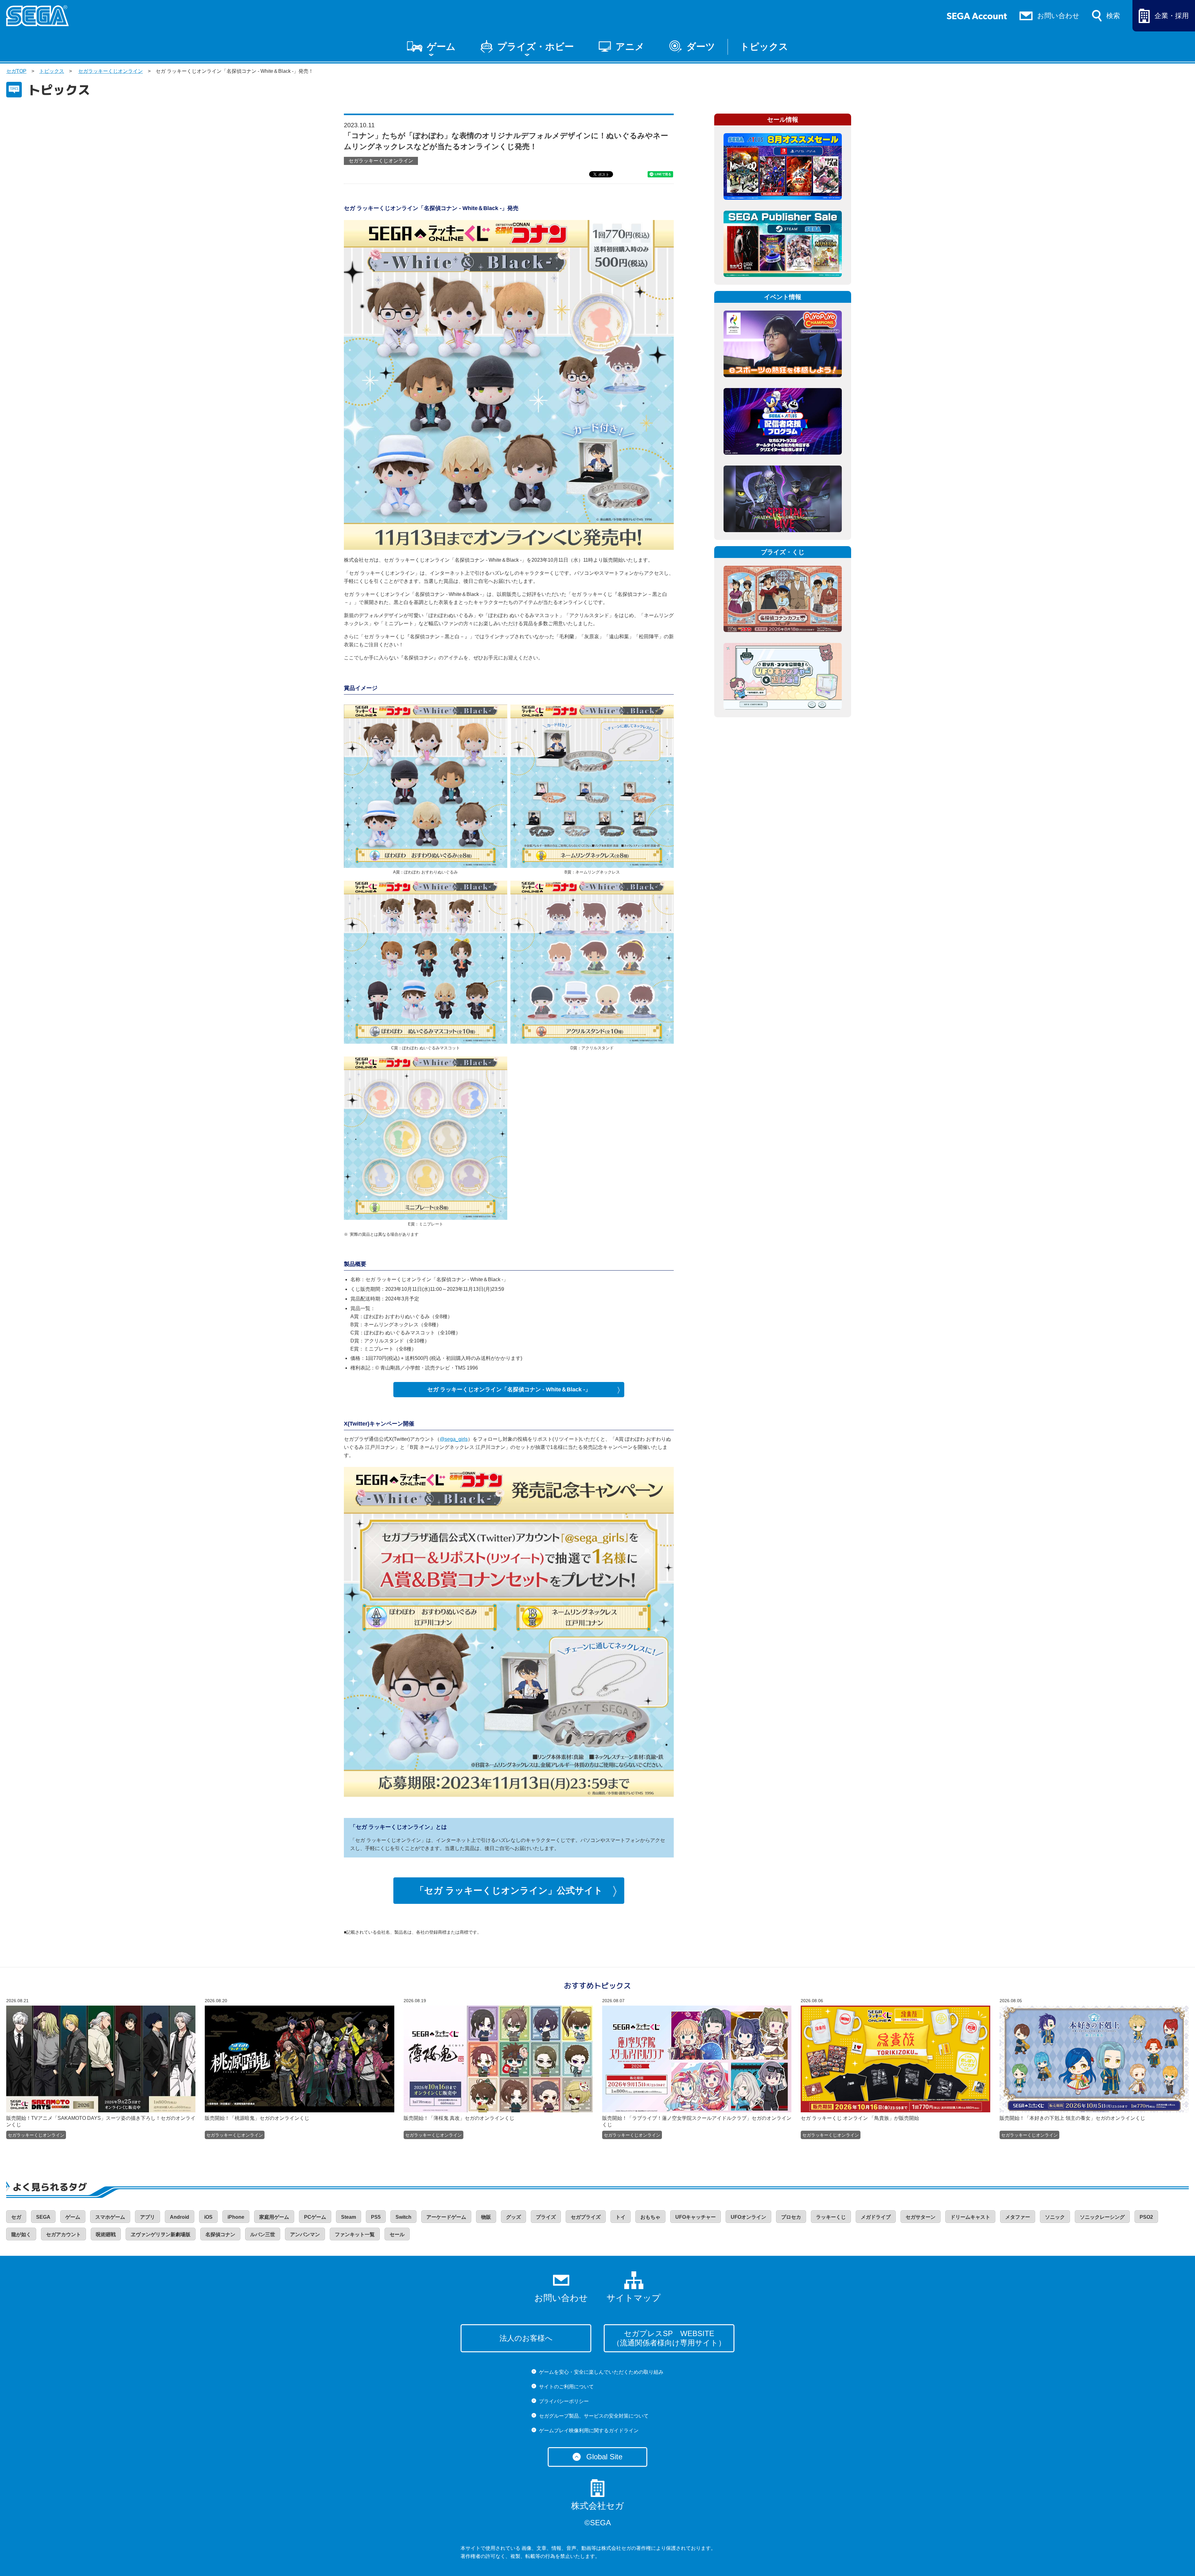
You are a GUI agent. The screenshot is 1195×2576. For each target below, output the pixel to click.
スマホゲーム (110, 2217)
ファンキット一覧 (355, 2234)
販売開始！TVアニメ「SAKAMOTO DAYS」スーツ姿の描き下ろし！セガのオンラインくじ (101, 2122)
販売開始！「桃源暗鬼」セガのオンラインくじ (257, 2118)
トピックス (764, 47)
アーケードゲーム (446, 2217)
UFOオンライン (748, 2217)
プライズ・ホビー (536, 47)
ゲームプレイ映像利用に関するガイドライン (589, 2431)
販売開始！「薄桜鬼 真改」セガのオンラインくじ (459, 2118)
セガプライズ (586, 2217)
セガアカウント (63, 2234)
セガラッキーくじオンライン (110, 71)
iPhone (236, 2217)
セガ (16, 2217)
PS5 (376, 2217)
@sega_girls (454, 1439)
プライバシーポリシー (564, 2401)
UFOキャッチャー (696, 2217)
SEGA (43, 2217)
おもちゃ (650, 2217)
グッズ (513, 2217)
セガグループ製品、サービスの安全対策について (594, 2416)
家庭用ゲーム (274, 2217)
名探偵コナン (220, 2234)
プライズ (546, 2217)
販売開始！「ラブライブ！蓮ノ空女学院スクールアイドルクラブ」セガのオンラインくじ (697, 2122)
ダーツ (701, 47)
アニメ (630, 47)
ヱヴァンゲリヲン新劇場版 (161, 2234)
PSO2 (1146, 2217)
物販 (486, 2217)
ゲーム (441, 47)
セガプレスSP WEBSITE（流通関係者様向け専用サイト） (669, 2338)
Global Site (604, 2457)
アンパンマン (305, 2234)
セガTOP (16, 71)
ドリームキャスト (970, 2217)
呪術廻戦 (106, 2234)
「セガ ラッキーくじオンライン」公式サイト (509, 1890)
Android (180, 2217)
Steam (349, 2217)
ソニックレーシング (1102, 2217)
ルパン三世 (263, 2234)
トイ (621, 2217)
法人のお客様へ (526, 2338)
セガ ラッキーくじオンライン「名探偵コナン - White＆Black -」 (509, 1389)
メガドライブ (876, 2217)
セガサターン (921, 2217)
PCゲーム (315, 2217)
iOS (208, 2217)
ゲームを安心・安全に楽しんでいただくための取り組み (601, 2372)
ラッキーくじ (831, 2217)
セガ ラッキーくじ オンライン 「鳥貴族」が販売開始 (860, 2118)
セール (397, 2234)
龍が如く (21, 2234)
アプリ (148, 2217)
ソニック (1055, 2217)
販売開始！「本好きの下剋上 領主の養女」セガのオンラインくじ (1072, 2118)
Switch (403, 2217)
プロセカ (791, 2217)
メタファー (1018, 2217)
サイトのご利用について (566, 2387)
